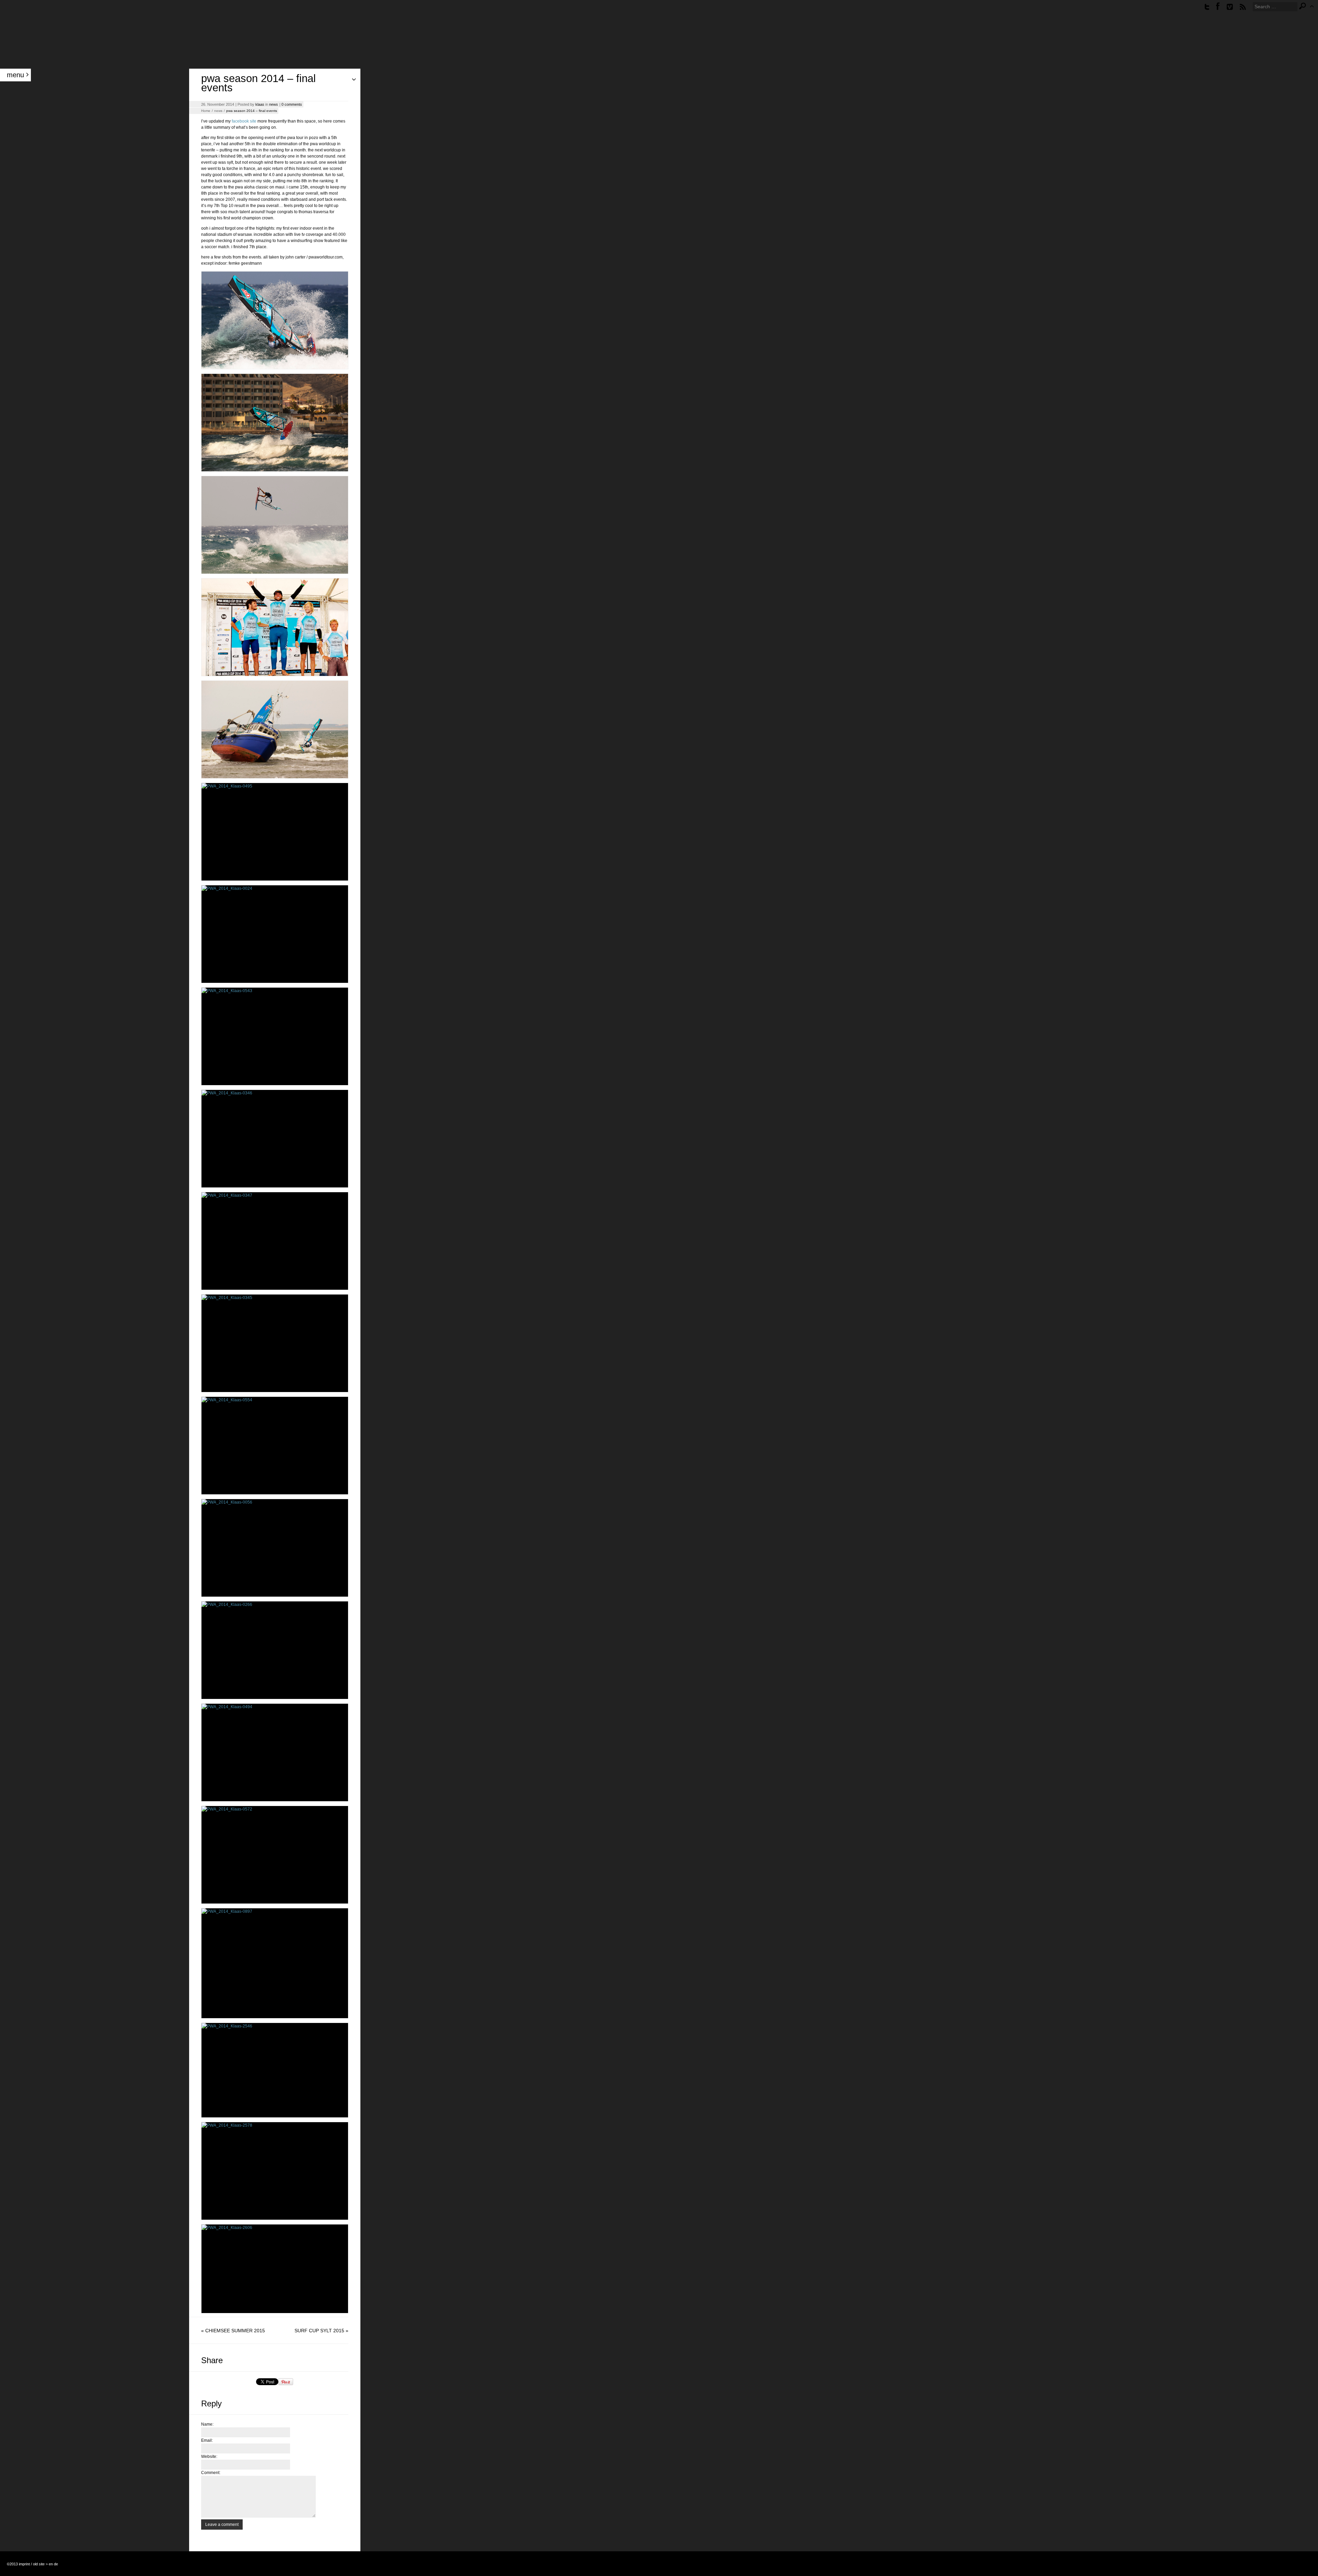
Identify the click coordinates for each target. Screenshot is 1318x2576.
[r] (1243, 7)
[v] (1230, 7)
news (274, 104)
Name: (207, 2424)
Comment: (211, 2473)
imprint (24, 2564)
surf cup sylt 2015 (319, 2331)
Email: (207, 2440)
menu (15, 75)
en (51, 2564)
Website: (209, 2457)
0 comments (292, 104)
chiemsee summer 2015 (235, 2331)
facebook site (244, 121)
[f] (1218, 7)
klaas (260, 104)
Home (206, 111)
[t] (1207, 7)
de (56, 2564)
